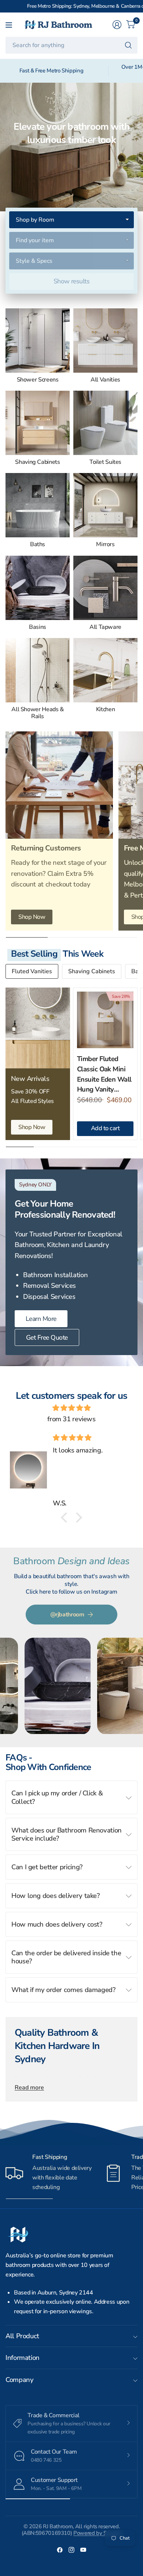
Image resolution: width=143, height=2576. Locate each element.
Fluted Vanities (32, 971)
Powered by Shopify (97, 2533)
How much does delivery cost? (57, 1924)
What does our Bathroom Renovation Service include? (67, 1834)
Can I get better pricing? (47, 1867)
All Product (22, 2336)
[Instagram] (71, 2550)
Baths (38, 544)
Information (23, 2358)
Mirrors (105, 544)
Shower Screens (38, 380)
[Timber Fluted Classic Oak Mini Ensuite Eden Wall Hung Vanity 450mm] (105, 1020)
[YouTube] (83, 2550)
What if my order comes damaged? (63, 1990)
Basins (38, 627)
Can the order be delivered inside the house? (66, 1957)
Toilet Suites (105, 462)
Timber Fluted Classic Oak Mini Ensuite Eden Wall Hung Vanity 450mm (104, 1074)
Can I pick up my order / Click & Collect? (57, 1797)
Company (19, 2380)
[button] (66, 1518)
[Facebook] (60, 2550)
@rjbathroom (67, 1615)
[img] (71, 1408)
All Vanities (105, 380)
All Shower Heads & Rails (37, 713)
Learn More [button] (41, 1319)
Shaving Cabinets (37, 462)
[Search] (128, 45)
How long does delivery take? (56, 1896)
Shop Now (32, 917)
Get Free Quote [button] (47, 1337)
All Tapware (105, 627)
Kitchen (105, 710)
